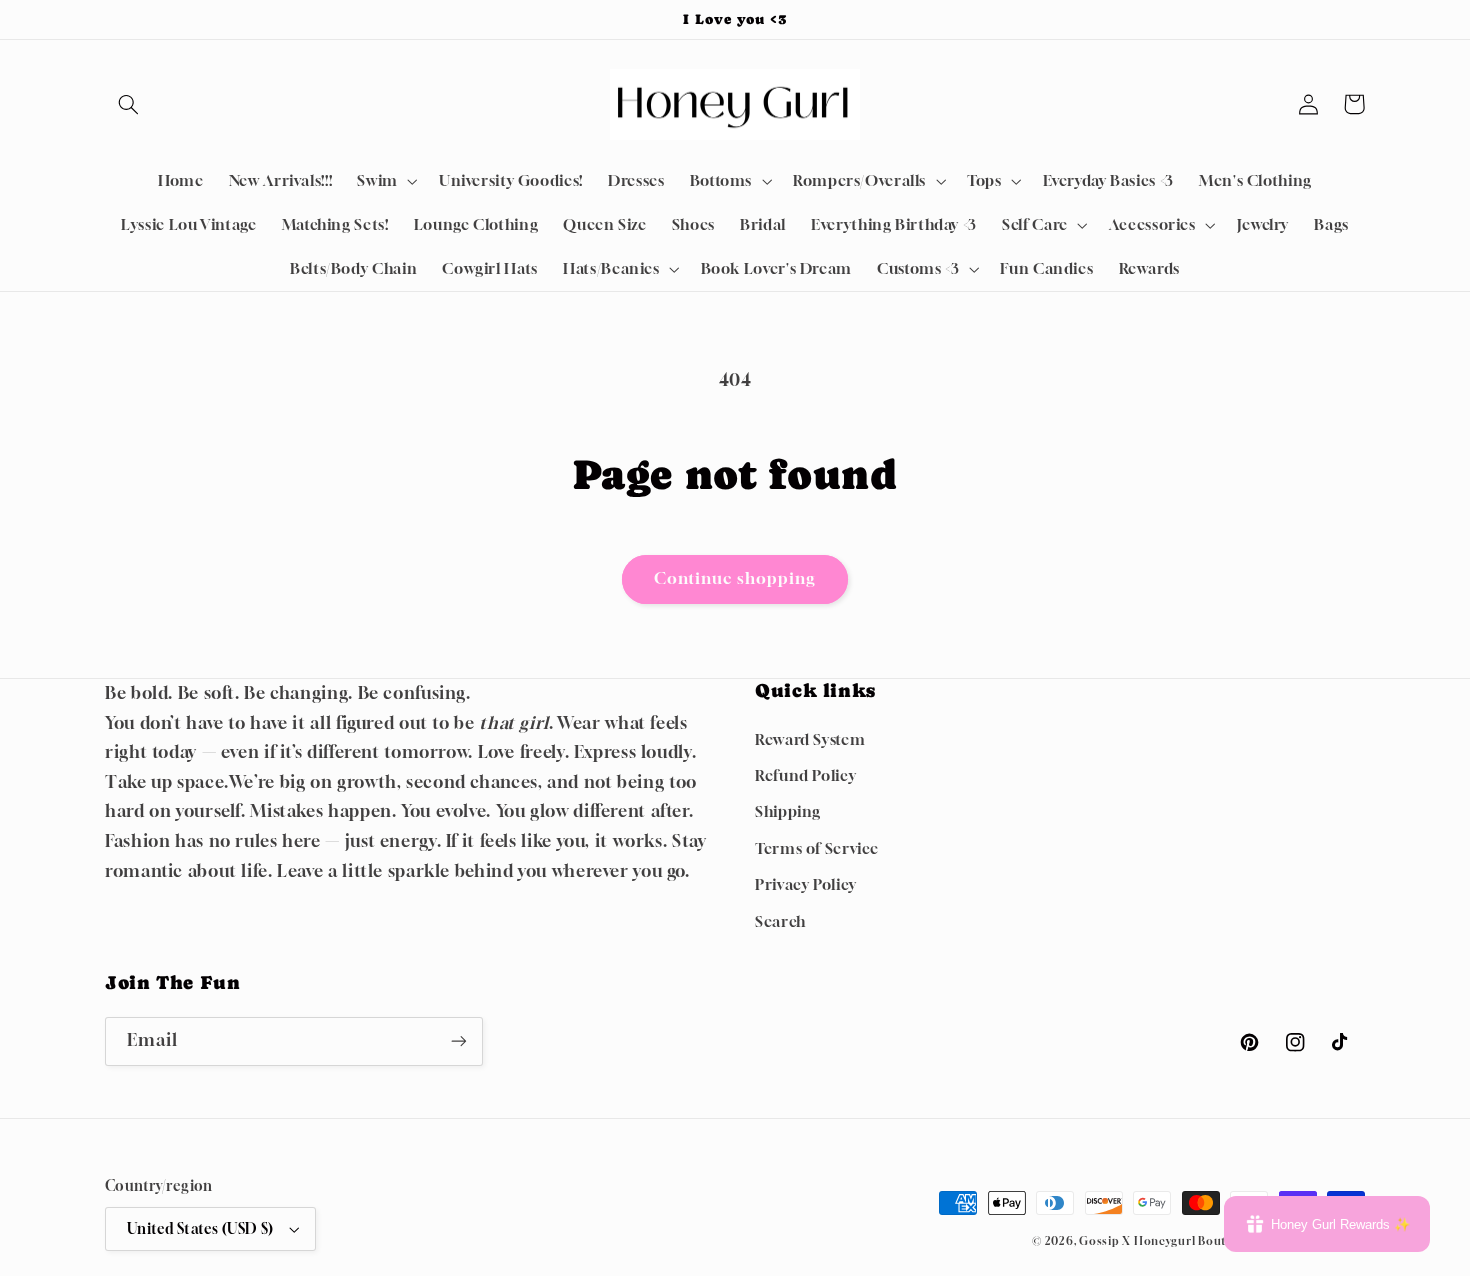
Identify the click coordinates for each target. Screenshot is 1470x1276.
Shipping (788, 811)
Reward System (810, 739)
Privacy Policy (806, 884)
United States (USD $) (200, 1229)
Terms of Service (817, 848)
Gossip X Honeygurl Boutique (1166, 1241)
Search (780, 921)
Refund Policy (805, 775)
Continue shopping (735, 578)
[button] (128, 104)
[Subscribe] (459, 1041)
